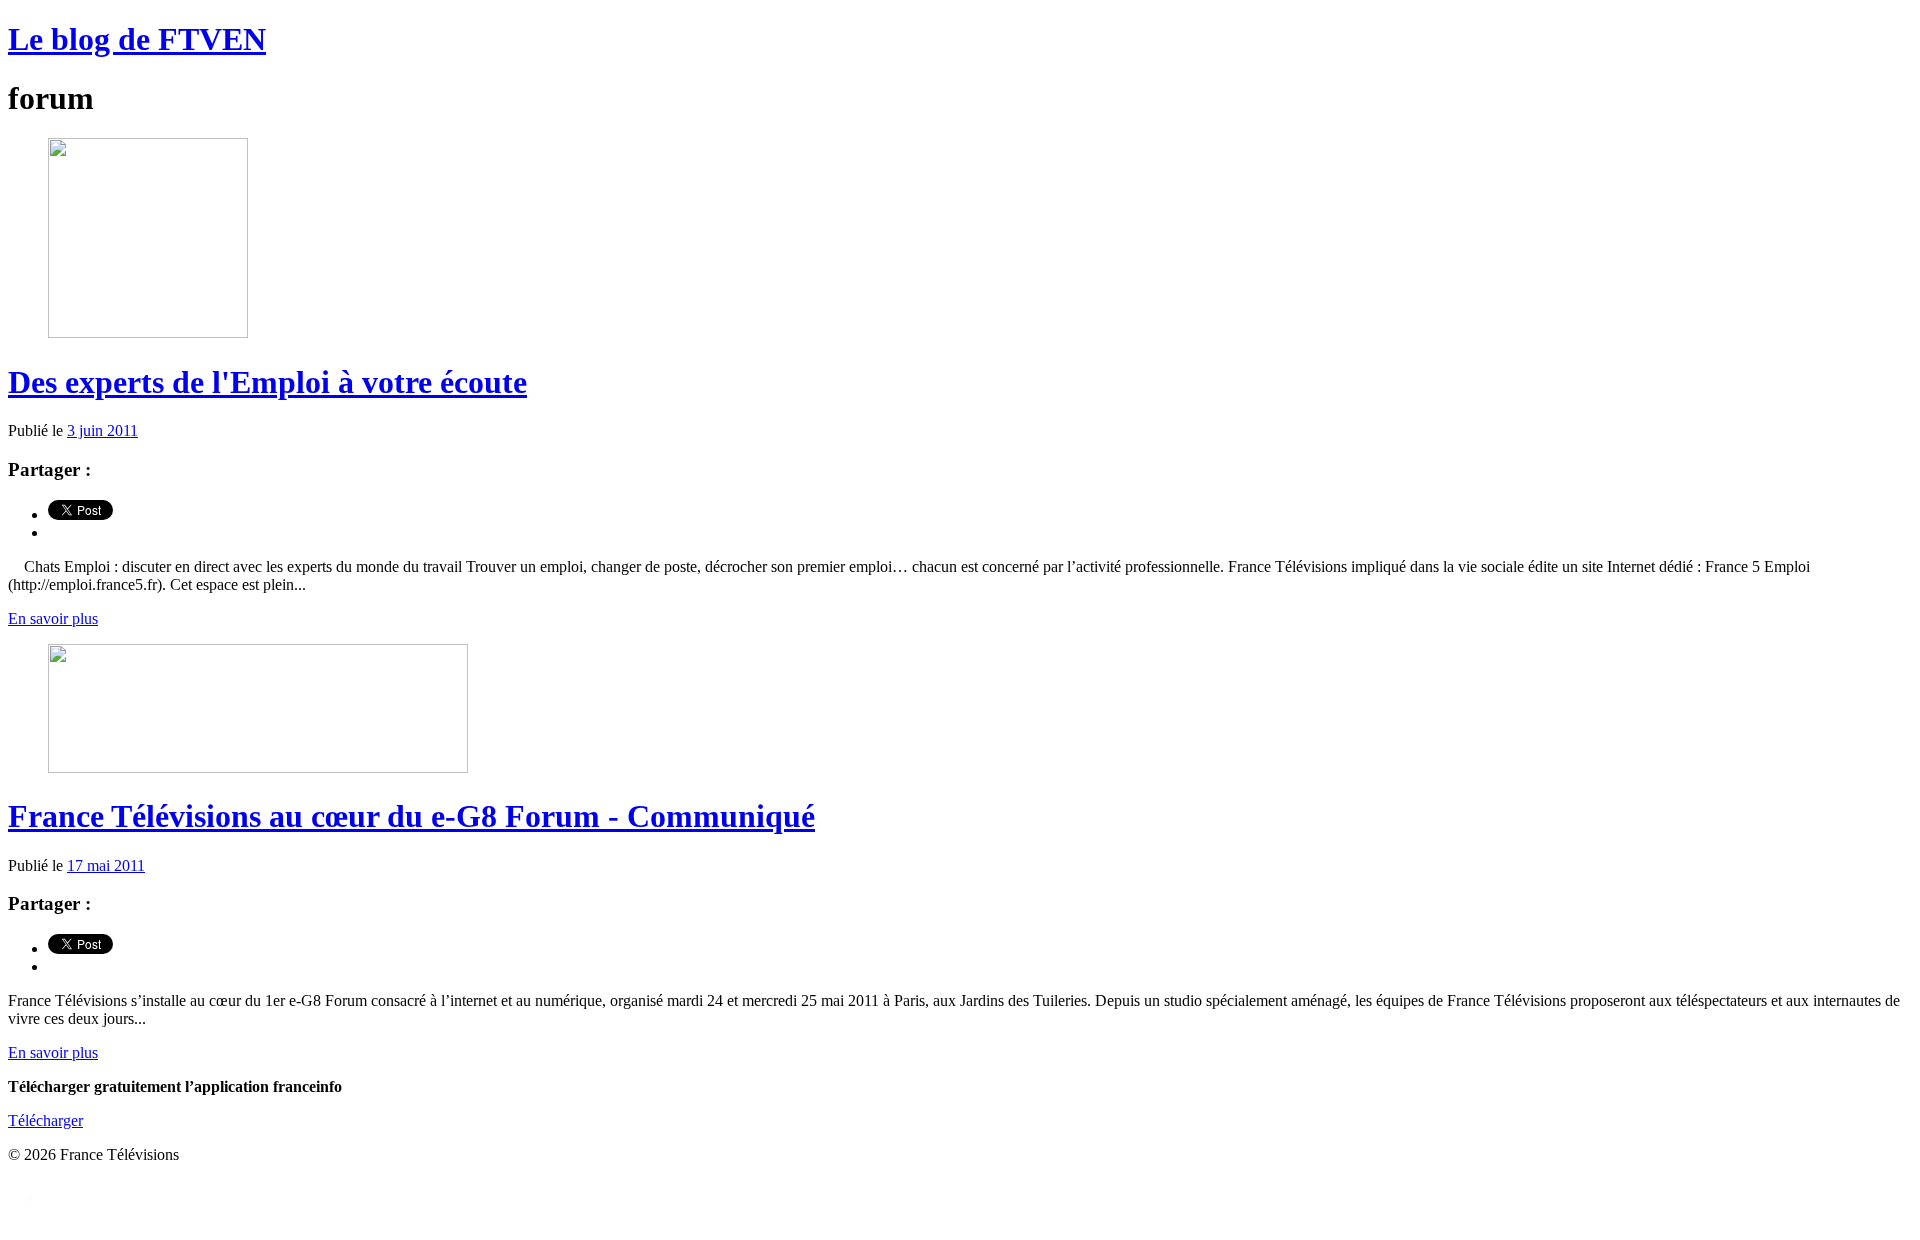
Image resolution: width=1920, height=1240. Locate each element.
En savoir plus (53, 618)
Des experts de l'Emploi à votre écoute (267, 382)
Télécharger (45, 1120)
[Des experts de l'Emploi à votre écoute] (148, 332)
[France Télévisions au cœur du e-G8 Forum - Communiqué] (258, 767)
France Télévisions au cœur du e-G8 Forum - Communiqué (411, 816)
